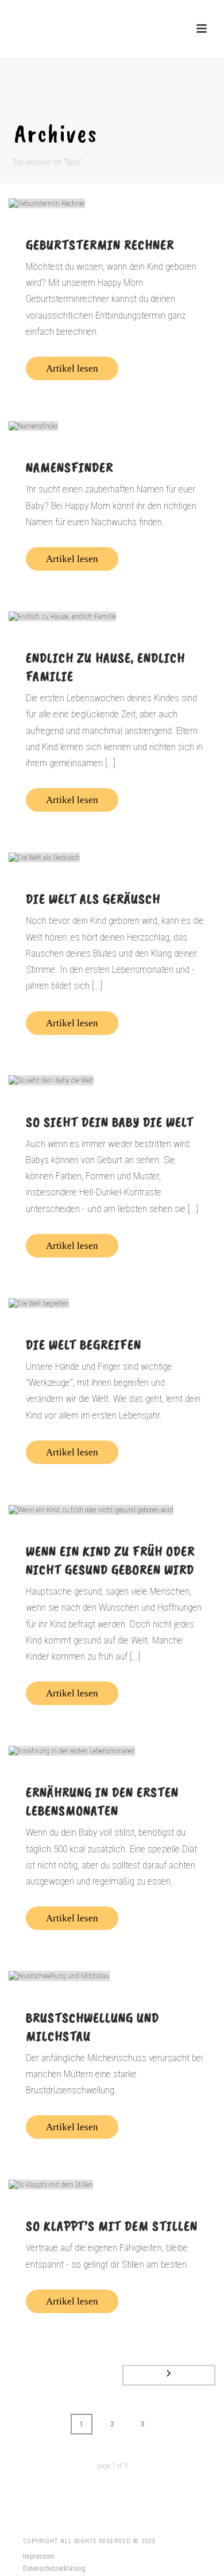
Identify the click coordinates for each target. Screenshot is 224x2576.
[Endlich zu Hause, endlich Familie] (112, 616)
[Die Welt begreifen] (112, 1303)
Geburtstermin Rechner (100, 244)
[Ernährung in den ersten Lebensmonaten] (112, 1751)
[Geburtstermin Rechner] (112, 203)
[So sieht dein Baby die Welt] (112, 1080)
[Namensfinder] (112, 426)
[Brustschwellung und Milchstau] (112, 1975)
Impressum (39, 2556)
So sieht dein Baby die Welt (110, 1122)
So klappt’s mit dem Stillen (112, 2226)
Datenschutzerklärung (54, 2569)
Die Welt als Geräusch (93, 899)
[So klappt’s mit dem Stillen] (112, 2184)
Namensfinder (69, 467)
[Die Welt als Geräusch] (112, 857)
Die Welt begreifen (84, 1344)
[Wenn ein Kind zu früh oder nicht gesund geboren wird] (112, 1509)
